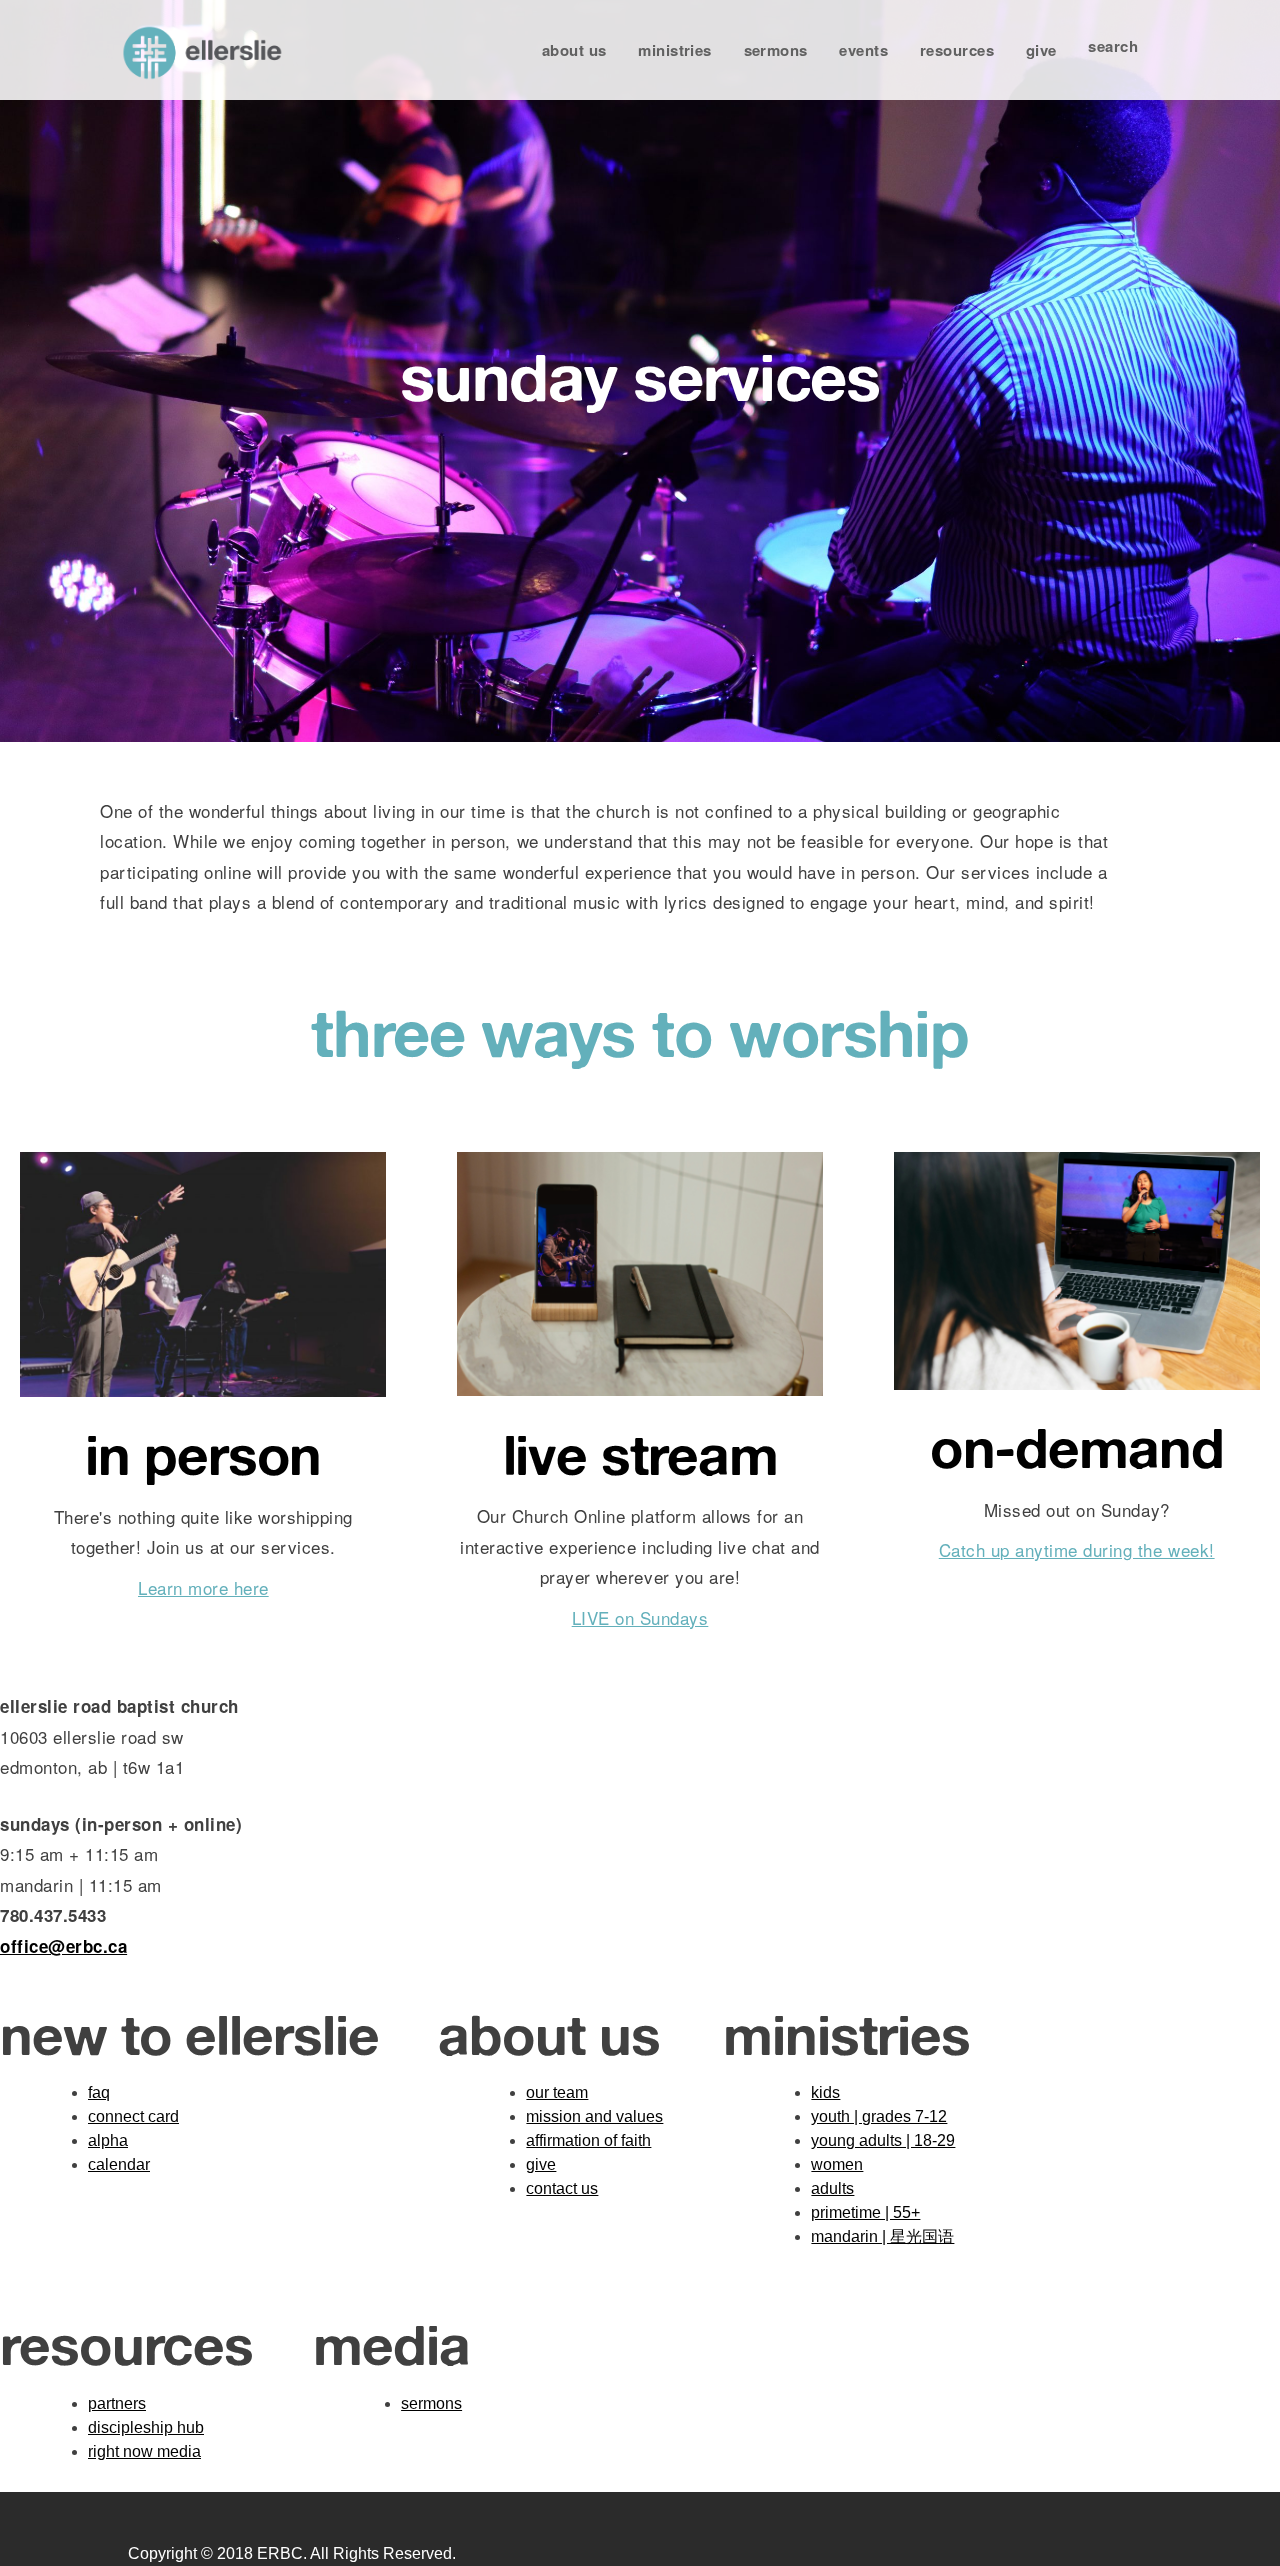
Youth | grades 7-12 (879, 2116)
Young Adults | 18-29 (883, 2140)
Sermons (776, 50)
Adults (832, 2188)
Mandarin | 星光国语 (882, 2236)
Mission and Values (594, 2116)
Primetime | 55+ (865, 2212)
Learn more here (203, 1587)
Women (837, 2164)
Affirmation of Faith (588, 2140)
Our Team (557, 2092)
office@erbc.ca (63, 1946)
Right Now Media (144, 2451)
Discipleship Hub (146, 2427)
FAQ (99, 2092)
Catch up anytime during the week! (1077, 1549)
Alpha (108, 2140)
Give (1041, 50)
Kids (825, 2092)
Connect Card (133, 2116)
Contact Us (562, 2188)
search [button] (1113, 46)
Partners (117, 2403)
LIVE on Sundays (640, 1617)
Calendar (119, 2164)
